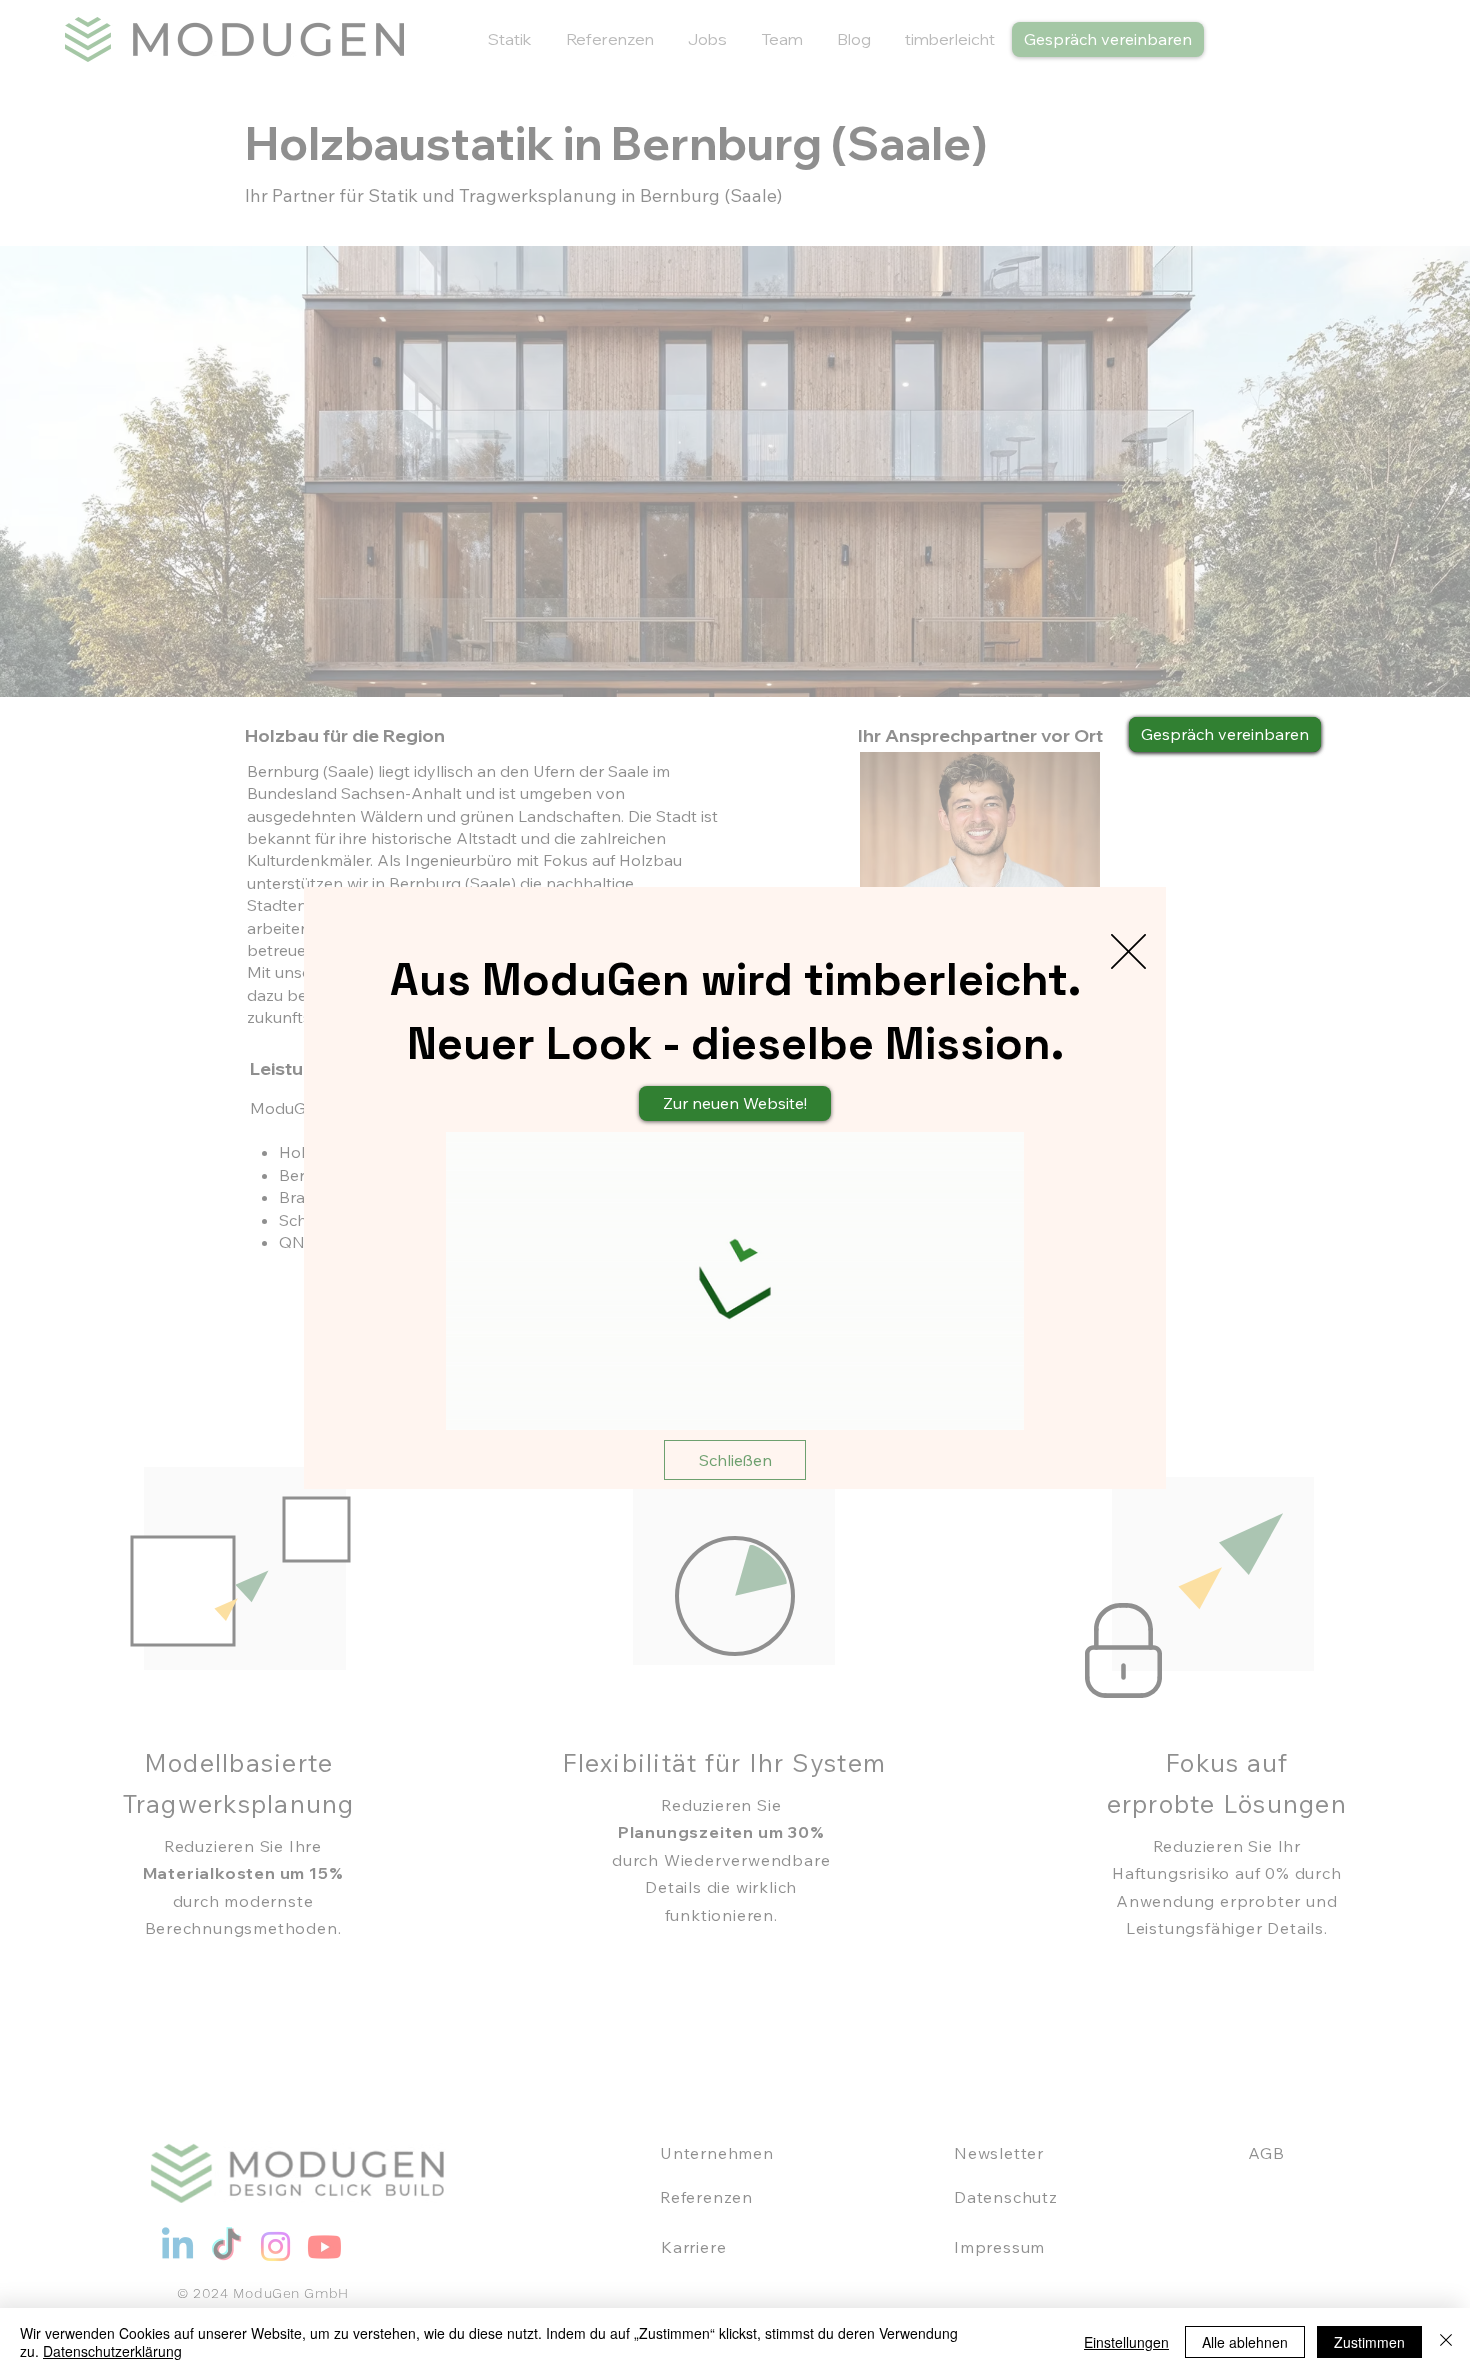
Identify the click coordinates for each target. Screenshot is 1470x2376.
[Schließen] (1446, 2342)
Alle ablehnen (1245, 2342)
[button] (1128, 951)
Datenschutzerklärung (112, 2351)
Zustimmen (1369, 2342)
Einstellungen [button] (1126, 2342)
